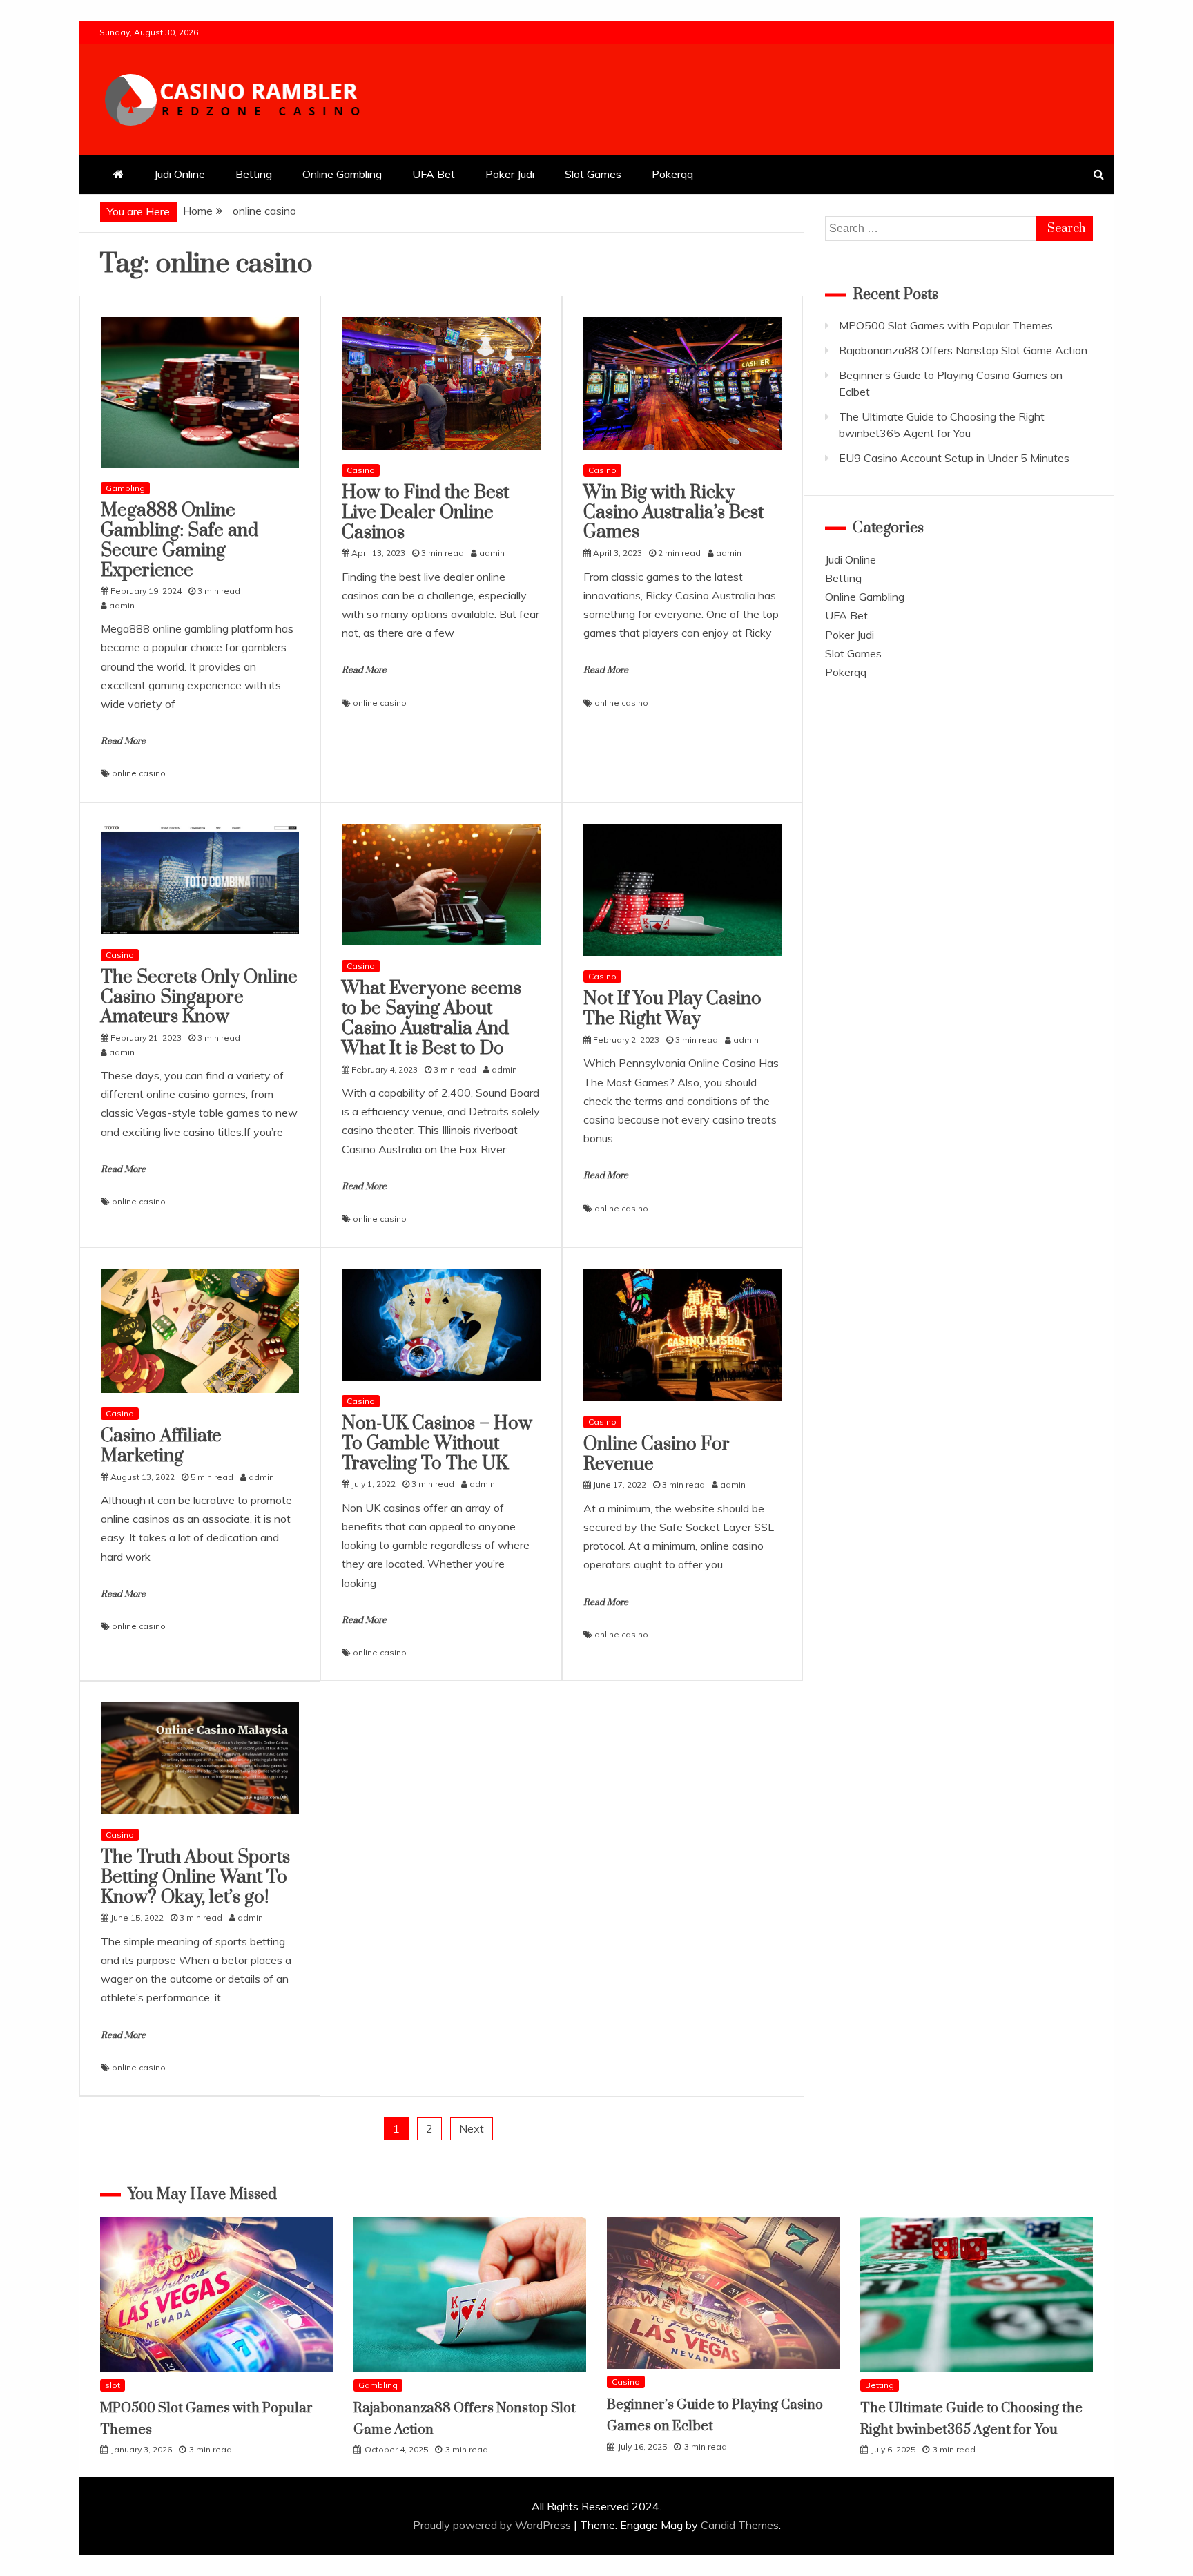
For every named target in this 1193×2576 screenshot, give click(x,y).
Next (472, 2128)
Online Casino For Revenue (657, 1454)
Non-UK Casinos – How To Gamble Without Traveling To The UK (437, 1444)
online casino (139, 773)
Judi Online (180, 174)
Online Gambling (342, 174)
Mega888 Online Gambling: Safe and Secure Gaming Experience (180, 540)
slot (113, 2385)
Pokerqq (672, 174)
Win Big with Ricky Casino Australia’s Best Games (673, 513)
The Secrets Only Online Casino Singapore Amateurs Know (199, 998)
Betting (254, 174)
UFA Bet (434, 174)
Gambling (125, 488)
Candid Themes (740, 2525)
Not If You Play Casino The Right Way (672, 1009)
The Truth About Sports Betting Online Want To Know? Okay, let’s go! (195, 1877)
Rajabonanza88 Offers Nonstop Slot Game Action (963, 350)
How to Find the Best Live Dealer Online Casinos (425, 513)
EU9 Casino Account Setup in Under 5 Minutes (954, 458)
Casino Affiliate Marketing (161, 1446)
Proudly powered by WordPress (493, 2525)
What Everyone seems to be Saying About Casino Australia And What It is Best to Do (431, 1018)
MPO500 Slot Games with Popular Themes (946, 325)
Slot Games (593, 174)
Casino (361, 470)
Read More (123, 741)
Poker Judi (510, 174)
